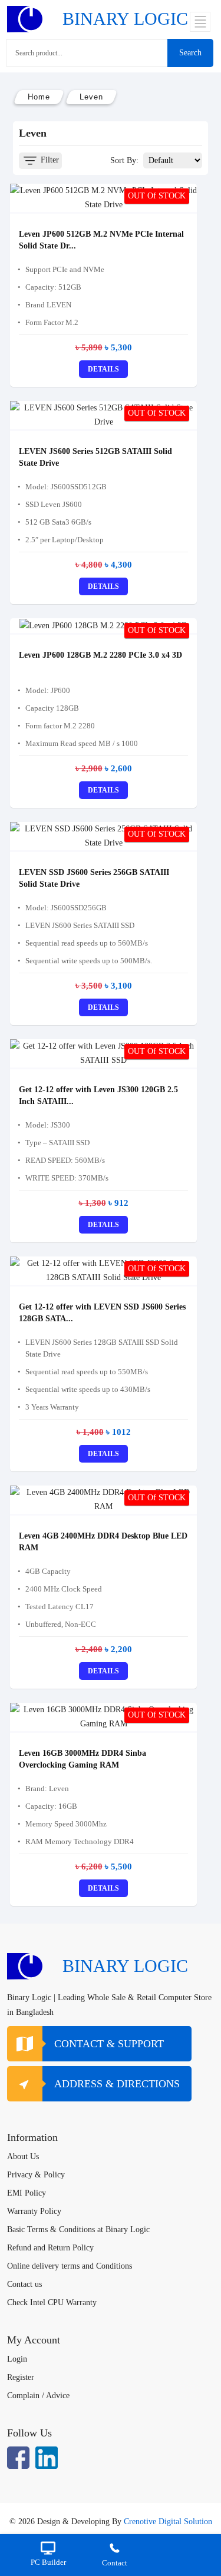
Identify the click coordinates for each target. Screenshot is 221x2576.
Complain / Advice (38, 2396)
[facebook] (18, 2458)
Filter (49, 160)
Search (190, 53)
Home (39, 97)
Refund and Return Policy (50, 2248)
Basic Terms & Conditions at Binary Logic (78, 2229)
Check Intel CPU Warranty (52, 2303)
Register (21, 2377)
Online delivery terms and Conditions (70, 2266)
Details (103, 369)
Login (17, 2359)
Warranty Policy (34, 2211)
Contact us (24, 2284)
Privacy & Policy (36, 2175)
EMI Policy (27, 2193)
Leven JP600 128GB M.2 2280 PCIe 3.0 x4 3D (100, 655)
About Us (23, 2156)
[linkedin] (47, 2458)
